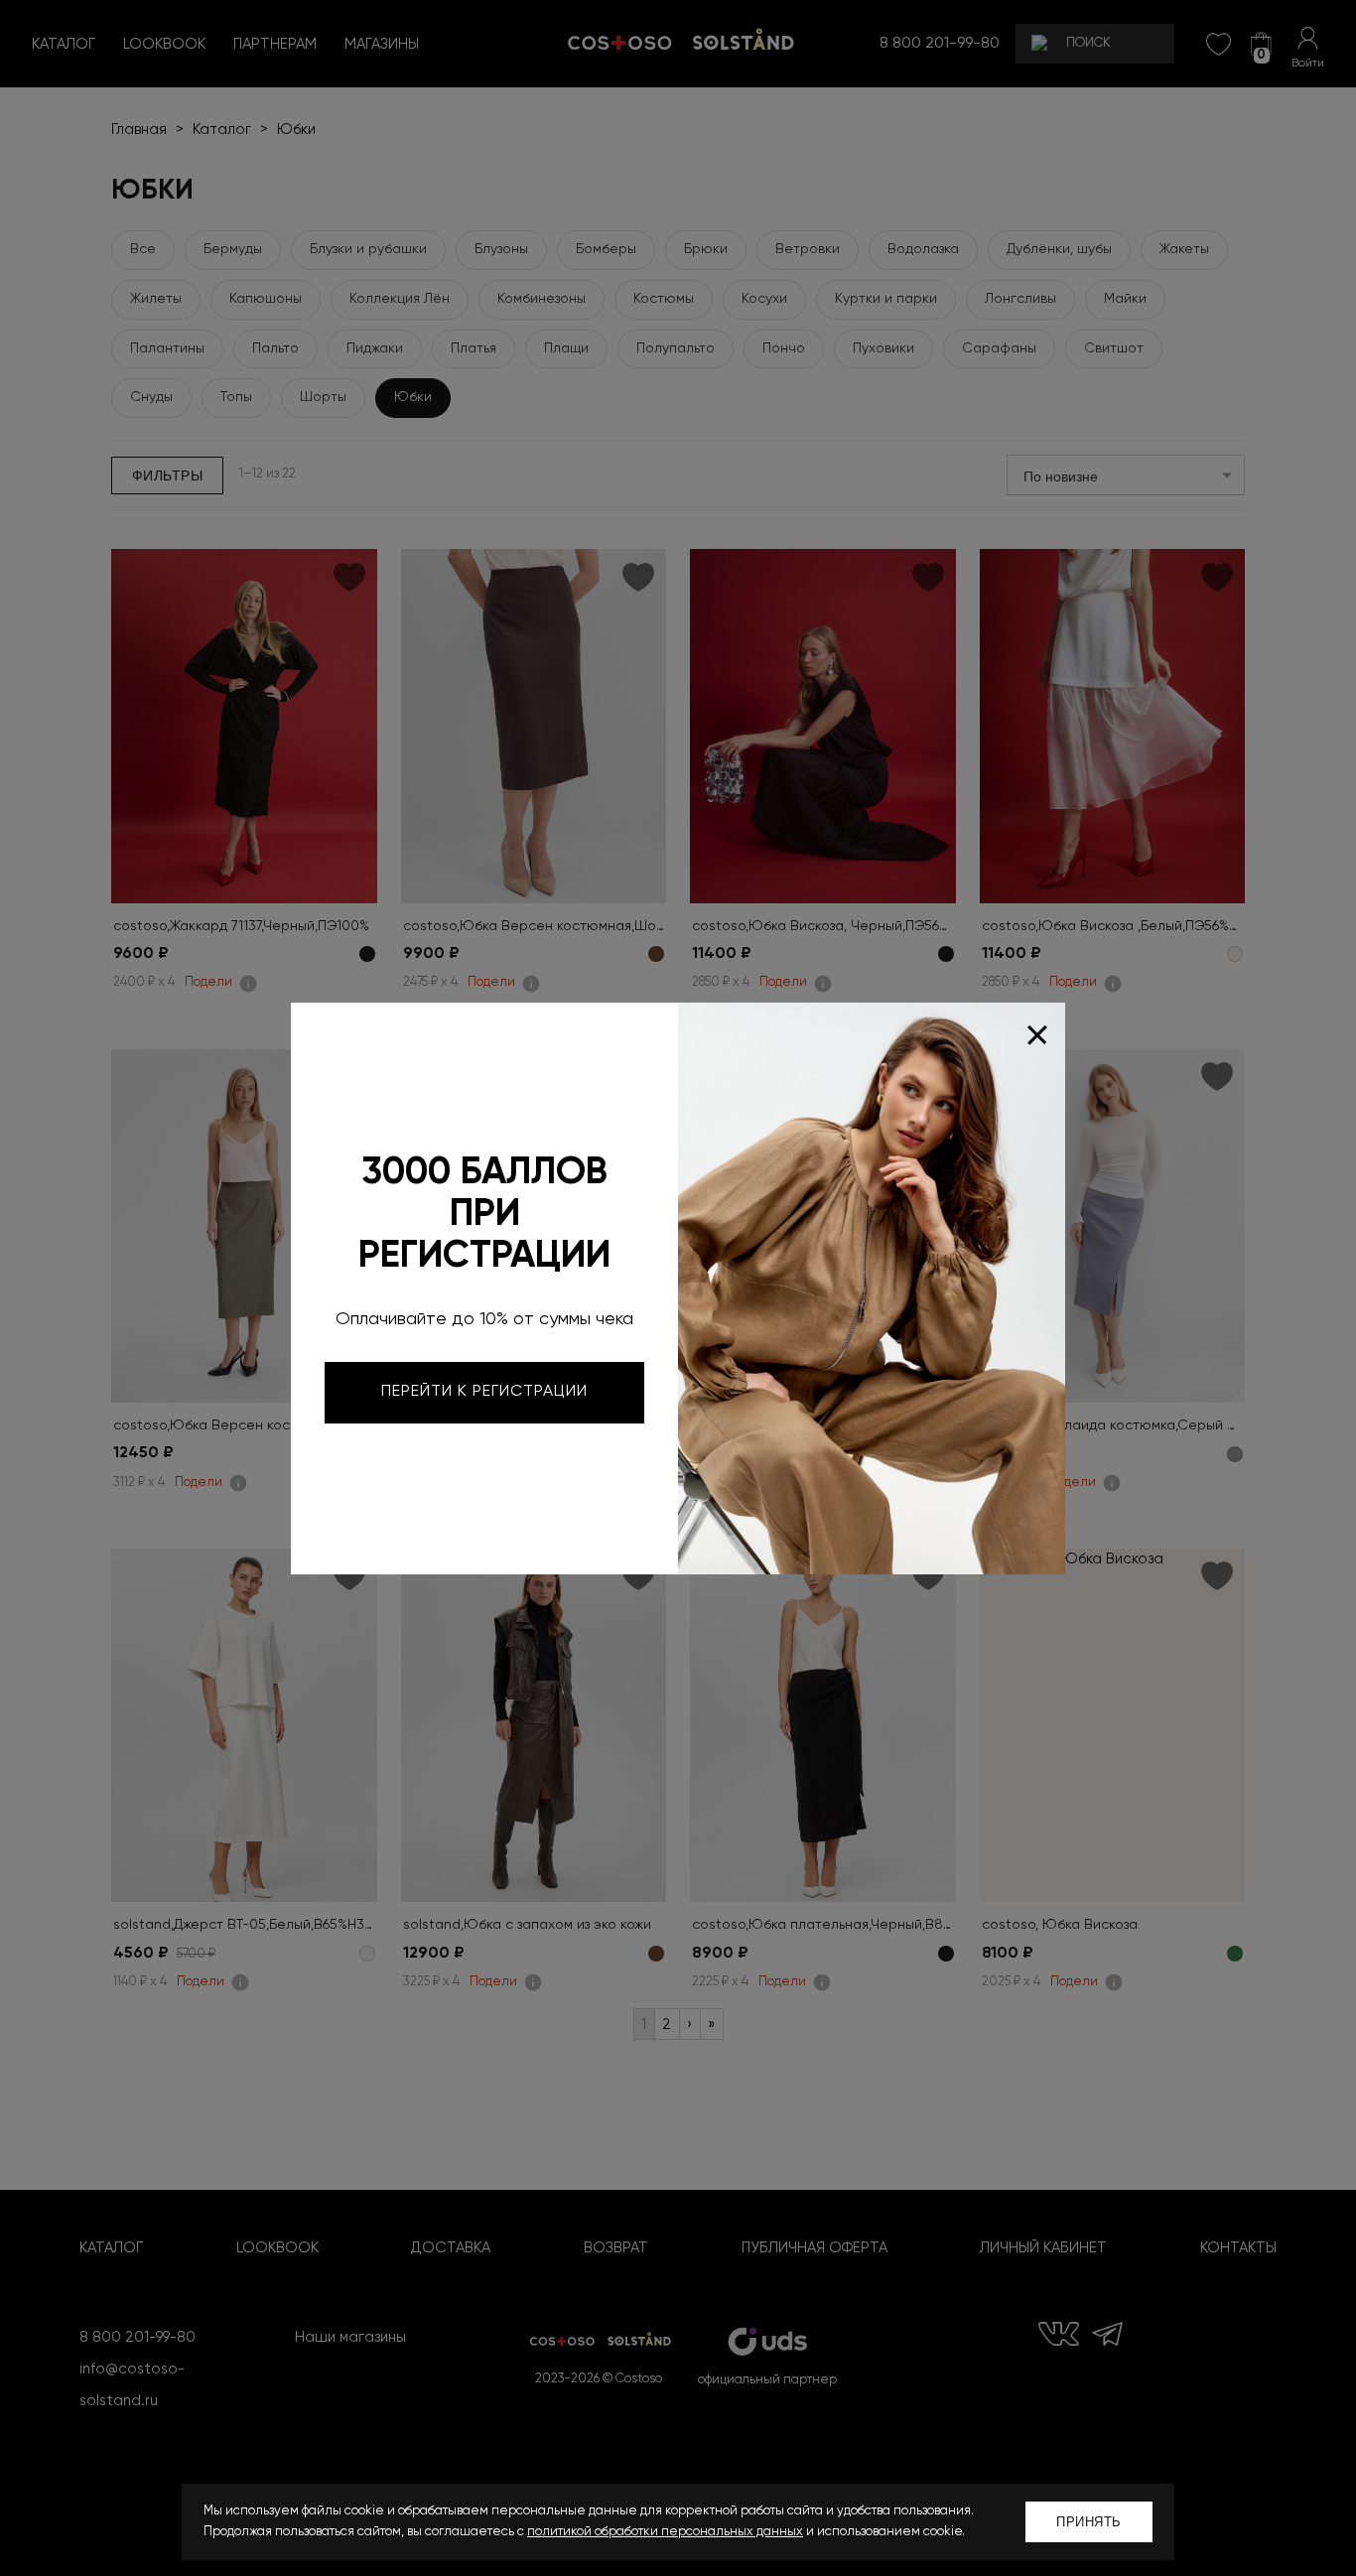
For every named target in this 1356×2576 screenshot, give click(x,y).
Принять (1089, 2522)
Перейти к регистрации (484, 1392)
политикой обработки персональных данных (665, 2532)
